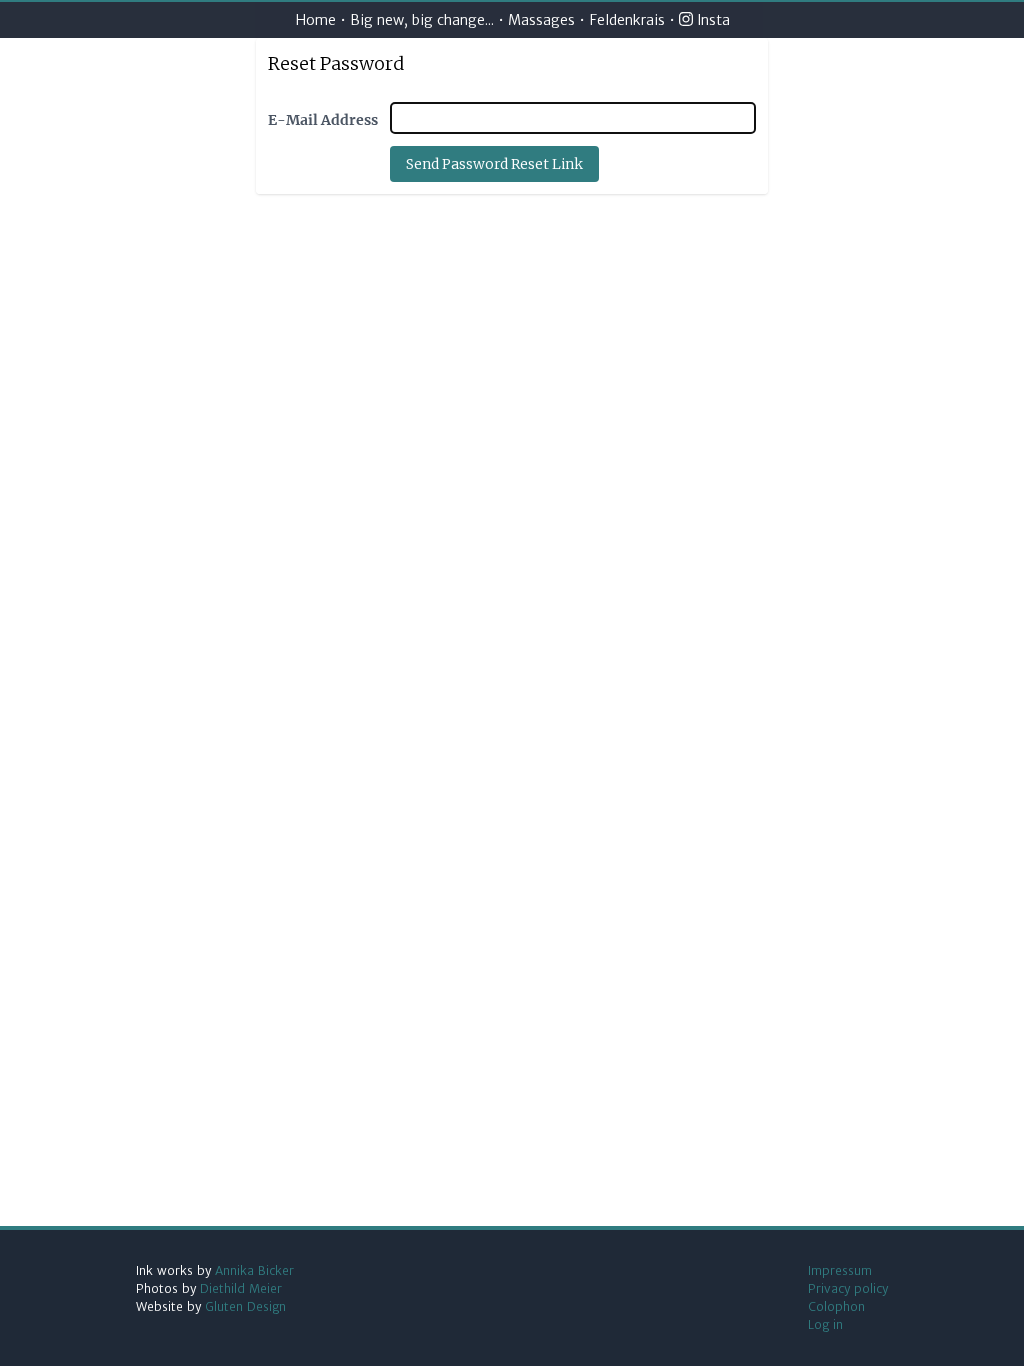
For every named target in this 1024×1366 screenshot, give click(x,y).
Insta (711, 20)
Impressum (840, 1270)
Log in (825, 1324)
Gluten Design (245, 1306)
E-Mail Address (323, 120)
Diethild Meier (241, 1288)
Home (315, 20)
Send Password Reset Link (494, 164)
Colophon (836, 1306)
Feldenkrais (627, 20)
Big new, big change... (422, 20)
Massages (543, 20)
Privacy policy (848, 1288)
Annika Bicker (254, 1270)
